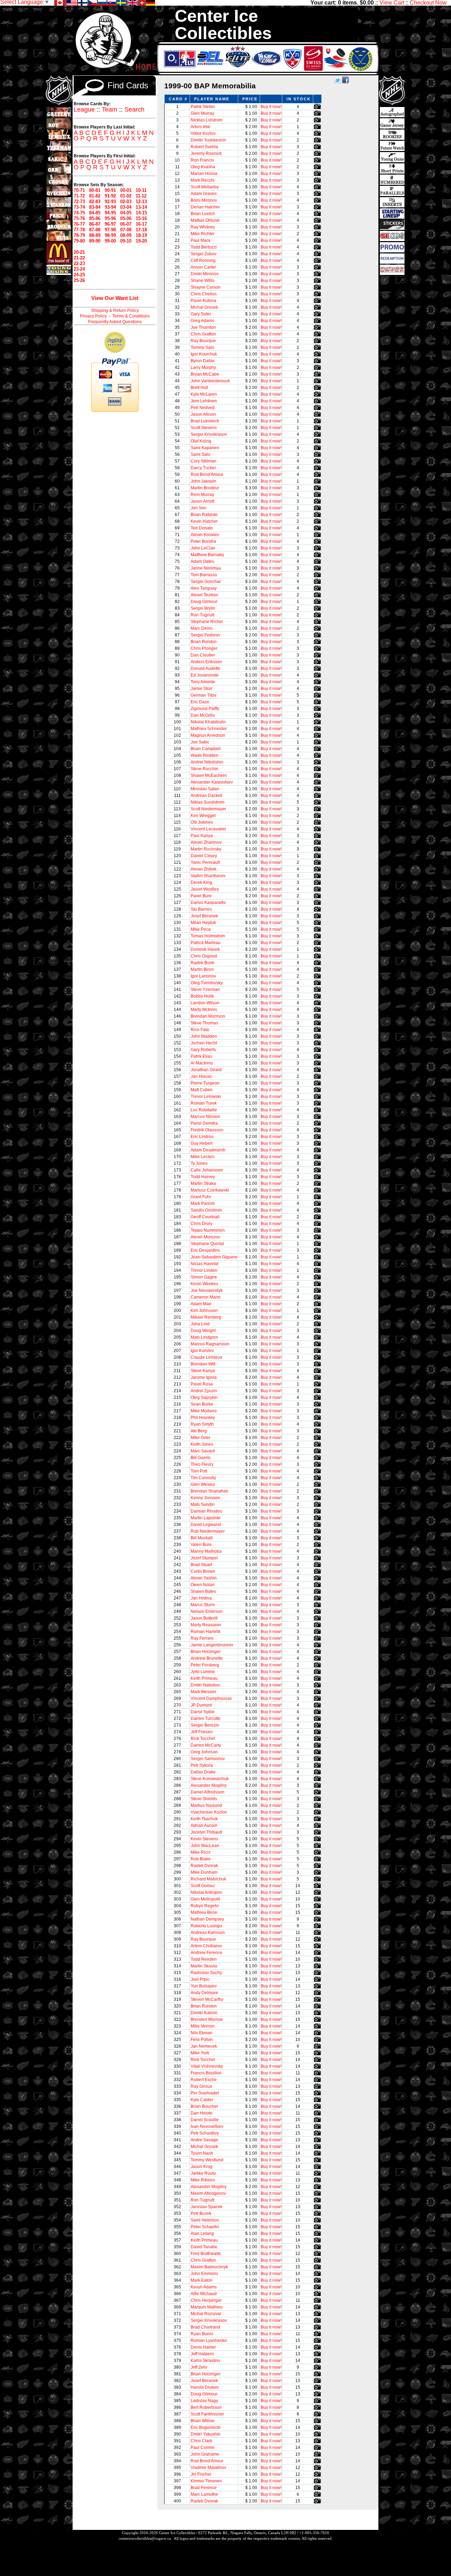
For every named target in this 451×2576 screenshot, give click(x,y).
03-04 (126, 207)
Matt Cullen (202, 1090)
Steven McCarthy (207, 1999)
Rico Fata (200, 1030)
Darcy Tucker (203, 468)
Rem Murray (202, 495)
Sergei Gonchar (206, 582)
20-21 (79, 252)
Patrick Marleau (206, 943)
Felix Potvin (202, 2040)
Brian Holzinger (206, 1652)
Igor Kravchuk (204, 354)
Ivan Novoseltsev (207, 2126)
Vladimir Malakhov (208, 2468)
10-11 (141, 190)
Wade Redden (205, 755)
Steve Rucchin (205, 769)
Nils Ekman (202, 2033)
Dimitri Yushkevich (208, 140)
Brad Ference (204, 2488)
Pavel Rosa (202, 1384)
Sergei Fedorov (205, 635)
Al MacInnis (202, 1063)
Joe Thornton (203, 327)
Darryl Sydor (203, 1712)
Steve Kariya (203, 1371)
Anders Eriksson (206, 662)
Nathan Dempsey (207, 1919)
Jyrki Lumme (203, 1672)
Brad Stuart (201, 1565)
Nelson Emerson (207, 1611)
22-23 (79, 263)
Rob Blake (201, 1859)
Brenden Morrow (207, 2019)
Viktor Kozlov (203, 133)
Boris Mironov (204, 200)
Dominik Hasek (205, 949)
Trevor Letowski (206, 1097)
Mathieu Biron (204, 1912)
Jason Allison (203, 414)
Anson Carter (203, 267)
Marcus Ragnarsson (210, 1344)
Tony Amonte (203, 682)
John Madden (204, 1036)
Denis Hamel (203, 2347)
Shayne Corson (206, 287)
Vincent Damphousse (211, 1698)
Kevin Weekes (204, 1284)
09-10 (126, 241)
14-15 (141, 213)
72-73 (79, 202)
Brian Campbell (206, 749)
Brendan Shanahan (209, 1491)
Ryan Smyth (202, 1424)
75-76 (79, 218)
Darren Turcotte (206, 1719)
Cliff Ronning (203, 260)
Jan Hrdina (201, 1598)
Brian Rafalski (204, 515)
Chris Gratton (203, 334)
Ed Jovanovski (205, 675)
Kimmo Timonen (206, 2481)
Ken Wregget (203, 816)
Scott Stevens (204, 428)
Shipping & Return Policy (115, 310)
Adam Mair (201, 1304)
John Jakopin (203, 481)
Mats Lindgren (204, 1337)
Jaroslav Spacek (206, 2207)
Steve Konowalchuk (210, 1779)
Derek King (201, 882)
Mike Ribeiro (203, 2180)
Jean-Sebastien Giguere (214, 1257)
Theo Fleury (202, 1464)
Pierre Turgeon (205, 1083)
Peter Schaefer (205, 2227)
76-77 (79, 224)
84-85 (95, 213)
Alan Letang (202, 2233)
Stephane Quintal (207, 1244)
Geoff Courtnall (205, 1217)
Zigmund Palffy (205, 709)
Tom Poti (199, 1471)
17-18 (141, 230)
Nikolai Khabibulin (208, 722)
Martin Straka (203, 1183)
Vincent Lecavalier (208, 829)
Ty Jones (199, 1163)
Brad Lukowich (205, 421)
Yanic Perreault (205, 862)
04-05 (126, 213)
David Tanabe (204, 2247)
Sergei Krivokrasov (209, 434)
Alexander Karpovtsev (212, 782)
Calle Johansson (207, 1170)
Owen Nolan (203, 1585)
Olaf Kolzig (201, 441)
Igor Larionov (203, 976)
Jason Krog (202, 2167)
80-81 (95, 190)
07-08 (126, 230)
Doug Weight (203, 1331)
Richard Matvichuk (208, 1879)
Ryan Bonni (202, 2334)
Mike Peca (201, 929)
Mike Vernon (203, 2026)
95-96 (110, 218)
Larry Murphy (203, 367)
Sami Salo (200, 454)
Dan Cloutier (203, 655)
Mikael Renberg (206, 1317)
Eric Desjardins (205, 1250)
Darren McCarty (206, 1745)
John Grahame (205, 2454)
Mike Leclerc (203, 1157)
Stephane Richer (207, 622)
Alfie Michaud (204, 2294)
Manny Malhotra (206, 1551)
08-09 (126, 235)
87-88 (95, 230)
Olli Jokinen (202, 822)
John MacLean (205, 1846)
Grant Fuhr (201, 1197)
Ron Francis (202, 160)
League (84, 109)
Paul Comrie (203, 2448)
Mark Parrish (203, 1204)
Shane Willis (203, 281)
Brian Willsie (203, 2421)
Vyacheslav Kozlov (209, 1812)
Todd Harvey (203, 1177)
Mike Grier (200, 1438)
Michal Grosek (204, 307)
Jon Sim (198, 508)
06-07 (126, 224)
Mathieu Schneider (209, 729)
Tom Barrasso (204, 575)
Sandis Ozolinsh (206, 1210)
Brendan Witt (203, 1364)
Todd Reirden (204, 1959)
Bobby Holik (202, 996)
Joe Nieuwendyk (207, 1290)
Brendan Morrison (208, 1016)
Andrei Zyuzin (204, 1391)
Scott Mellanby (205, 187)
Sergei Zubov (203, 254)
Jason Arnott (202, 501)
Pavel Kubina (203, 301)
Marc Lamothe (204, 2494)
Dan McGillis (203, 715)
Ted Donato (202, 528)
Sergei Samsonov (208, 1759)
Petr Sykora (202, 1765)
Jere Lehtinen (204, 401)
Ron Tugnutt (202, 615)
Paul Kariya (202, 836)
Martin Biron (202, 969)
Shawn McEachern (209, 775)
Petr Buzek (201, 2213)
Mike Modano (204, 1411)
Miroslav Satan (205, 789)
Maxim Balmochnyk (209, 2267)
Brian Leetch (203, 214)
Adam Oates (202, 561)
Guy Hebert (202, 1143)
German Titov (203, 695)
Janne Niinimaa (206, 568)
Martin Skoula (204, 1966)
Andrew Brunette (207, 1658)
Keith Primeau (204, 1678)
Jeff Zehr (199, 2367)
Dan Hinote (202, 2113)
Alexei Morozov (205, 1237)
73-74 (79, 207)
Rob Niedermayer (208, 1531)
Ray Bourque (203, 341)
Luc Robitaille (204, 1110)
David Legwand (206, 1525)
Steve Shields (204, 1799)
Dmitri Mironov (205, 274)
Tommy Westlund (207, 2160)
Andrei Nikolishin (207, 762)
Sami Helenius (205, 2220)
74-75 (79, 213)
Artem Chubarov (206, 1946)
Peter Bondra (203, 541)
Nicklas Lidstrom (206, 120)
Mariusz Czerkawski (210, 1190)
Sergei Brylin (203, 608)
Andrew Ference (206, 1953)
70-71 (79, 190)
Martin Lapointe (206, 1518)
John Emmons (204, 2274)
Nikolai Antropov (206, 1892)
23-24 (79, 269)
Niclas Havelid (205, 1264)
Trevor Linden (204, 1270)
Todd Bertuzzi (204, 247)
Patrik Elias (201, 1056)
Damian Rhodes (206, 1511)
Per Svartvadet (205, 2093)
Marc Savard (203, 1451)
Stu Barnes (201, 909)
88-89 (95, 235)
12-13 (141, 202)
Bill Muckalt (202, 1538)
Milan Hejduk (203, 923)
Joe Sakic (200, 742)
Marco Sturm (203, 1605)
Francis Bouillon (206, 2073)
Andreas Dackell (206, 796)
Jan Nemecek (204, 2046)
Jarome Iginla (204, 1377)
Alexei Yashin (204, 1578)
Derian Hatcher (205, 207)
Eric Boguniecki (206, 2427)
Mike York (200, 2053)
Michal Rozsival (206, 2314)
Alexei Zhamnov (206, 842)
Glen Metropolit (205, 1899)
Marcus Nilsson (205, 1117)
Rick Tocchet (203, 1739)
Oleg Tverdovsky (207, 983)
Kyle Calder (202, 2100)
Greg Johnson (204, 1752)
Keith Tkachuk (204, 1819)
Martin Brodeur (205, 488)
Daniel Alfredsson (208, 1792)
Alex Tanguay (204, 588)
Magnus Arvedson (208, 735)
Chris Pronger (204, 648)
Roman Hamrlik (206, 1632)
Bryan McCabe (205, 374)
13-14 (141, 207)
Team (110, 109)
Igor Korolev (202, 1351)
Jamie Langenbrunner (212, 1645)
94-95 (110, 213)
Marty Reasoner (206, 1625)
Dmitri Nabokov (205, 1685)
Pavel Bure (201, 896)
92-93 (110, 202)
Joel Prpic (200, 1979)
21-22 (79, 258)
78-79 (79, 235)
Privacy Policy (93, 316)
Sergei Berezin (205, 1725)
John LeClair (203, 548)
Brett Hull (199, 388)
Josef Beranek (204, 916)
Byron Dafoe (203, 361)
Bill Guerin (201, 1458)
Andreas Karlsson (208, 1933)
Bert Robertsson (206, 2407)
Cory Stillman (203, 461)
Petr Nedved (203, 408)
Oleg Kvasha (203, 167)
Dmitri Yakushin (206, 2434)
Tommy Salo (202, 347)
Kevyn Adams (204, 2287)
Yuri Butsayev (204, 1986)
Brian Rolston (204, 642)
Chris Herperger (206, 2300)
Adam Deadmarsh (208, 1150)
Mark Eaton (202, 2280)
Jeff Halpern (202, 2354)
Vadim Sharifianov (208, 876)
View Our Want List (115, 298)
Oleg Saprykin (204, 1397)
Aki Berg (199, 1431)
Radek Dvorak (204, 1866)
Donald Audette (205, 668)
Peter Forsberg (205, 1665)
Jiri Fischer (201, 2474)
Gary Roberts (203, 1050)
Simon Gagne (204, 1277)
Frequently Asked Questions (115, 322)
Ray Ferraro (202, 1638)
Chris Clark (201, 2441)
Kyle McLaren (204, 394)
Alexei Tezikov (204, 595)
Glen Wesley (203, 1484)
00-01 (126, 190)
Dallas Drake (203, 1772)
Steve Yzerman (205, 989)
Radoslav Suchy (206, 1973)
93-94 (110, 207)
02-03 (126, 202)
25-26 (79, 280)
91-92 (110, 196)
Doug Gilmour (204, 602)
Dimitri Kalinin (204, 2013)
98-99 (110, 235)
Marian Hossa (204, 174)
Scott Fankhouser (207, 2414)
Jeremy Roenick (206, 153)
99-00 (110, 241)
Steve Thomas (204, 1023)
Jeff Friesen (202, 1732)
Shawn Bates (203, 1591)
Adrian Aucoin (204, 1826)
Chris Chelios (204, 294)
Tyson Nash (202, 2153)
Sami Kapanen (205, 448)
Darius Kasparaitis (208, 903)
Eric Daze (200, 702)
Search (134, 109)
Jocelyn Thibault (206, 1832)
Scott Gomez (203, 1886)
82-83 (95, 202)
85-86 (95, 218)
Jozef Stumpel (204, 1558)
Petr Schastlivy (205, 2133)
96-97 (110, 224)
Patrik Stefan (203, 107)
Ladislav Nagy (204, 2401)
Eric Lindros (202, 1137)
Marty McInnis (204, 1010)
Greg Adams (202, 321)
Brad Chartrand (205, 2327)
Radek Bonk (202, 963)
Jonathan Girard (206, 1070)
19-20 (141, 241)
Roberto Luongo (206, 1926)
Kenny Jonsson (205, 1498)
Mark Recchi (203, 180)
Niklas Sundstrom (208, 802)
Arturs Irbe (200, 127)
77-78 (79, 230)
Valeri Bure (201, 1545)
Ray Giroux (201, 2086)
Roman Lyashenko (209, 2341)
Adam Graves (204, 194)
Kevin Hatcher (204, 521)
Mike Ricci (200, 1852)
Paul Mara (200, 240)
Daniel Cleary (204, 856)
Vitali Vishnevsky (207, 2066)
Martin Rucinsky (206, 849)
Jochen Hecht (204, 1043)
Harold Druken (205, 2387)
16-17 (141, 224)
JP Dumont (201, 1705)
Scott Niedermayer (208, 809)
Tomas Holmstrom (208, 936)
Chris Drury (202, 1224)
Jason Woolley (205, 889)
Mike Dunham (204, 1872)
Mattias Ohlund (205, 220)
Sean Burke (202, 1404)
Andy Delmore (204, 1993)
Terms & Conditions (131, 316)
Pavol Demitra (204, 1123)
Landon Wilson (205, 1003)
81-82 (95, 196)
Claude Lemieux (206, 1357)
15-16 (141, 218)
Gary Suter (201, 314)
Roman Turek (204, 1103)
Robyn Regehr (205, 1906)
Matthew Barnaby (207, 555)
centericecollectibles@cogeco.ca (145, 2538)
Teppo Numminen (208, 1230)
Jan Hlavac (201, 1076)
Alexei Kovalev (205, 535)
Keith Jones (202, 1444)
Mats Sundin (203, 1504)
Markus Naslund (206, 1805)
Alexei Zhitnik (203, 869)
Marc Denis (202, 628)
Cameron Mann (206, 1297)
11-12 (141, 196)
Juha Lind (200, 1324)
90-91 (110, 190)
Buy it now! (271, 107)
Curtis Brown (203, 1571)
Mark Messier (203, 1692)
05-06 (126, 218)
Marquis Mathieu (207, 2307)
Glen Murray (202, 113)
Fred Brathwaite (206, 2254)
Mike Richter (203, 234)
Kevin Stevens (204, 1839)
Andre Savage (204, 2140)
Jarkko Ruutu (203, 2173)
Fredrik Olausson (207, 1130)
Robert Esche (204, 2080)
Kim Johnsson (204, 1311)
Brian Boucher (204, 2106)
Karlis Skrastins (205, 2361)
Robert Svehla (204, 147)
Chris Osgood (204, 956)
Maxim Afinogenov (208, 2193)
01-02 (126, 196)
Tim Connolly (203, 1478)
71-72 (79, 196)
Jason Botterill (204, 1618)
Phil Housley (203, 1418)
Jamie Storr (202, 689)
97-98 (110, 230)
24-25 (79, 275)
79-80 (79, 241)
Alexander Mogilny (209, 1785)
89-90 (95, 241)
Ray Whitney (203, 227)
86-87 (95, 224)
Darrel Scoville (205, 2120)
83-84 (95, 207)
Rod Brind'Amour (207, 475)
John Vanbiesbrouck (210, 381)
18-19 (141, 235)
